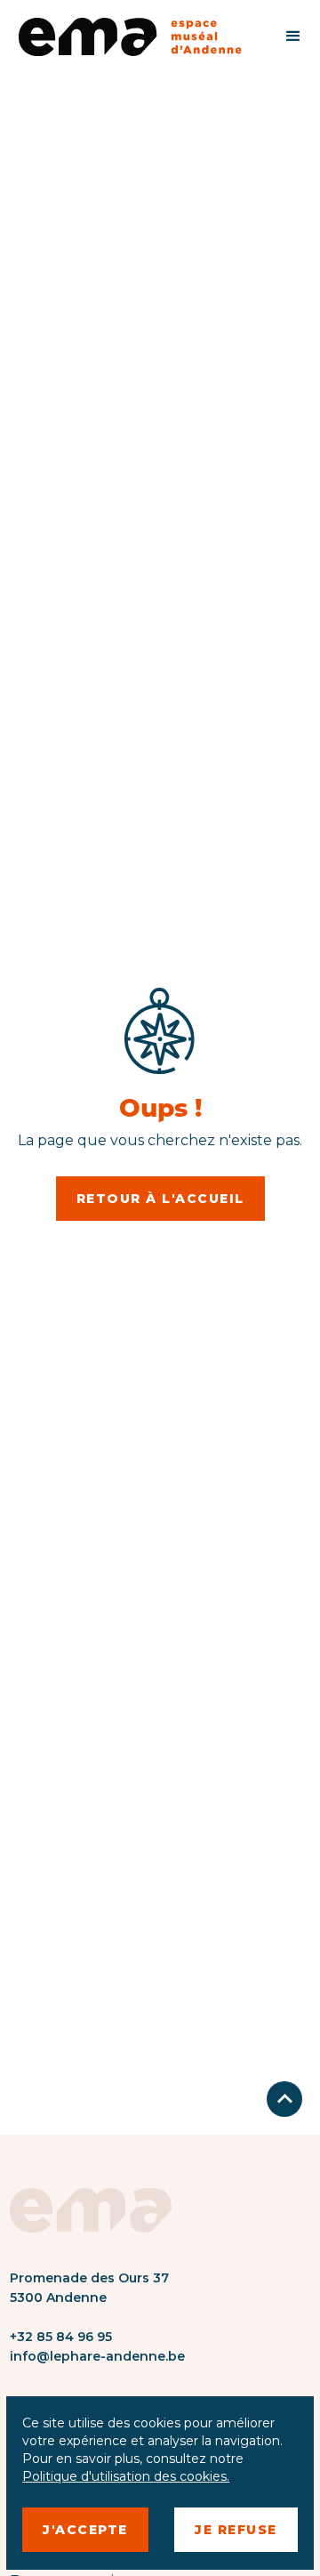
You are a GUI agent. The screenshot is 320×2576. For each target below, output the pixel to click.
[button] (293, 36)
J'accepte (85, 2530)
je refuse (236, 2530)
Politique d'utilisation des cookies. (126, 2476)
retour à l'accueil (160, 1199)
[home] (138, 37)
